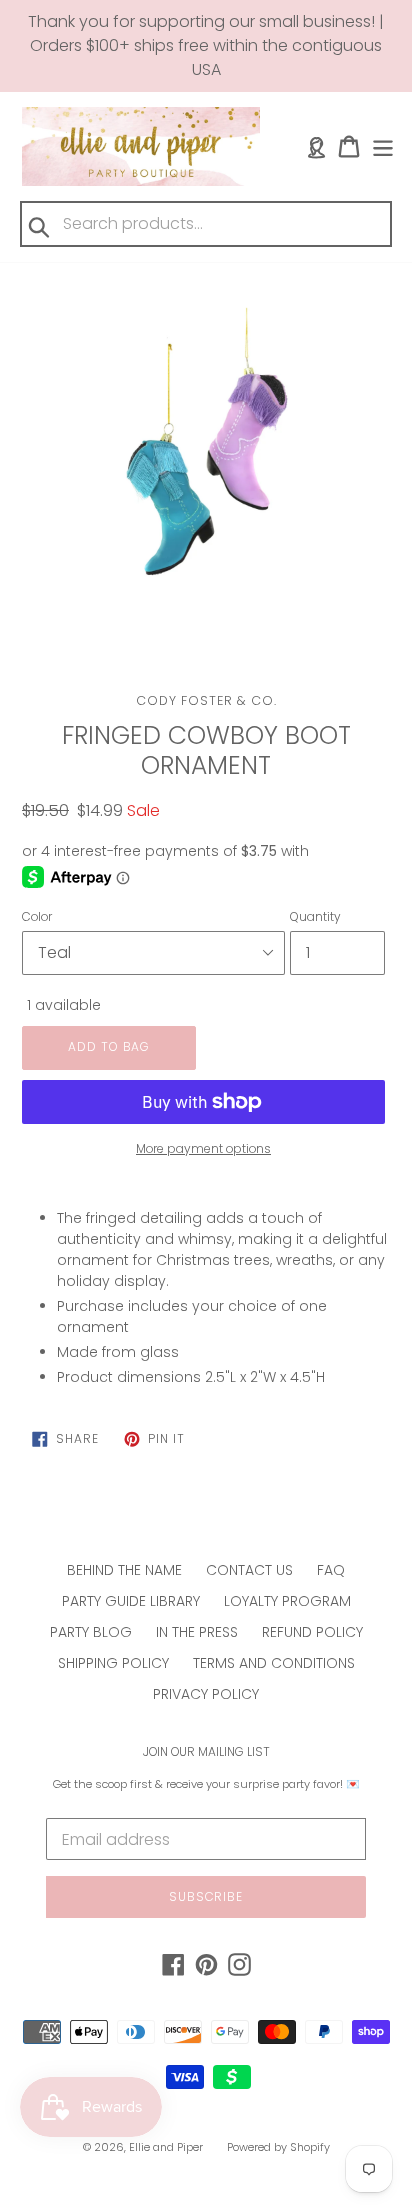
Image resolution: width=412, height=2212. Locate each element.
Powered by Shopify (278, 2147)
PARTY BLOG (91, 1632)
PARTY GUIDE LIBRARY (131, 1601)
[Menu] (383, 146)
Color (37, 916)
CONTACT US (249, 1570)
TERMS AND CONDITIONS (274, 1663)
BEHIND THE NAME (124, 1570)
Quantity (315, 916)
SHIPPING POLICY (113, 1663)
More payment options (203, 1148)
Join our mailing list (206, 1752)
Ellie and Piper (166, 2147)
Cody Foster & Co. (206, 700)
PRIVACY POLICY (206, 1694)
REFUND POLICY (312, 1632)
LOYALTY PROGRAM (287, 1601)
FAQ (331, 1570)
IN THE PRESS (197, 1632)
